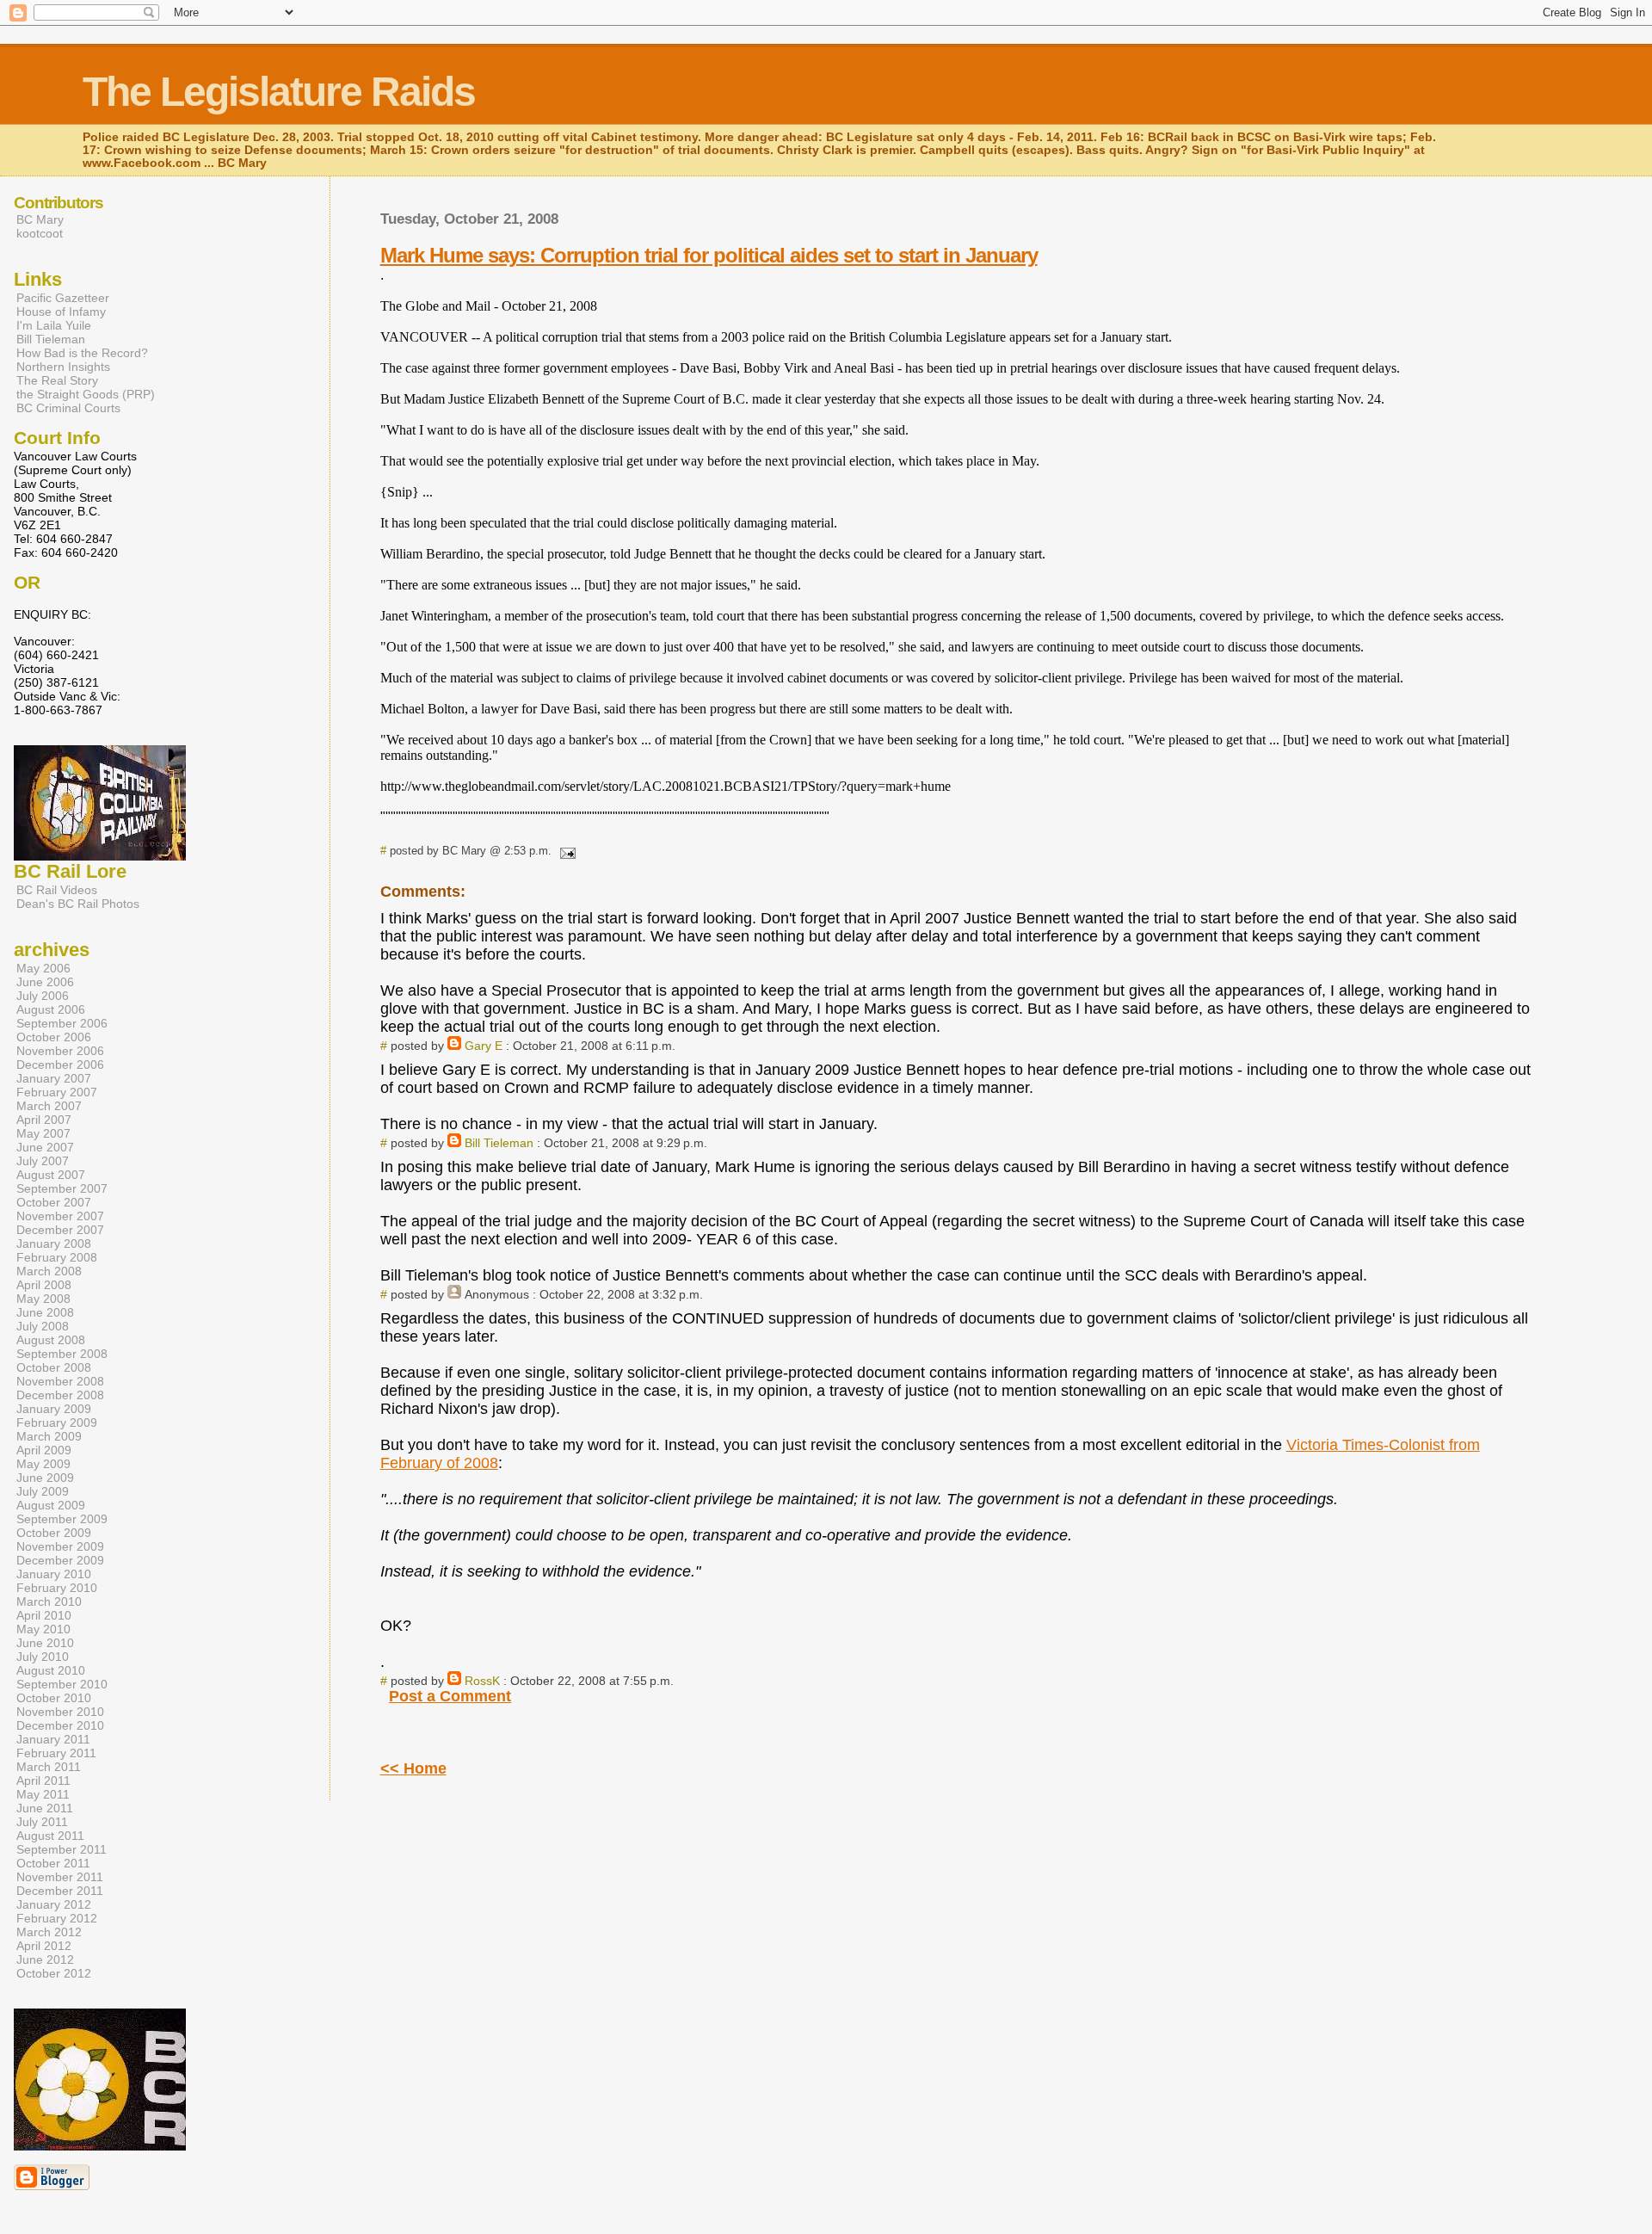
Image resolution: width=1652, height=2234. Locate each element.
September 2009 (62, 1519)
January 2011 (53, 1739)
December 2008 (60, 1395)
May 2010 (43, 1629)
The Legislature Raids (279, 92)
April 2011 (43, 1780)
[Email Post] (565, 851)
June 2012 (45, 1959)
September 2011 (62, 1849)
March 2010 (49, 1601)
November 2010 (60, 1712)
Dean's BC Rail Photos (78, 904)
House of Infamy (61, 312)
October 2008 (54, 1367)
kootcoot (40, 233)
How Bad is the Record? (82, 353)
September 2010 (62, 1684)
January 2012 (54, 1904)
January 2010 (54, 1574)
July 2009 (43, 1491)
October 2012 (54, 1973)
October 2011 (53, 1863)
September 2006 (62, 1023)
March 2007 (49, 1106)
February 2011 (56, 1753)
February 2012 (57, 1918)
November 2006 (60, 1051)
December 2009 (60, 1560)
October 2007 (54, 1202)
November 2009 (60, 1546)
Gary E (484, 1046)
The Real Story (57, 380)
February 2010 (57, 1588)
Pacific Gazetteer (63, 298)
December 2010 (60, 1725)
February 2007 (57, 1092)
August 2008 (51, 1340)
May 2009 (43, 1464)
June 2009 (45, 1478)
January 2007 (54, 1078)
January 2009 (54, 1409)
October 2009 (54, 1533)
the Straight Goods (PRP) (86, 394)
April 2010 (44, 1615)
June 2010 (45, 1643)
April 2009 (44, 1450)
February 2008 (57, 1257)
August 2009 (51, 1505)
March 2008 (49, 1271)
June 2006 (45, 982)
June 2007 (45, 1147)
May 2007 (43, 1133)
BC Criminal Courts (68, 408)
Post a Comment (450, 1696)
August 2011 (50, 1836)
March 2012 (49, 1932)
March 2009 (49, 1436)
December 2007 (60, 1230)
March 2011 (49, 1767)
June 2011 (45, 1808)
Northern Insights (63, 367)
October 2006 (54, 1037)
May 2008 (43, 1299)
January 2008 (54, 1244)
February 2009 (57, 1422)
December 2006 (60, 1065)
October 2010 (54, 1698)
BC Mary (40, 219)
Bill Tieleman (499, 1143)
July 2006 (43, 996)
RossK (482, 1681)
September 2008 (62, 1354)
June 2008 (45, 1312)
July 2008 (43, 1326)
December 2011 (60, 1891)
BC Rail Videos (57, 890)
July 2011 (42, 1822)
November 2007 (60, 1216)
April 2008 (44, 1285)
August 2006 (51, 1009)
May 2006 (43, 968)
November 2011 (60, 1877)
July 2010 (43, 1657)
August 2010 (51, 1670)
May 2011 (43, 1794)
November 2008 (60, 1381)
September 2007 (62, 1188)
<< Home (413, 1768)
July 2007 (43, 1161)
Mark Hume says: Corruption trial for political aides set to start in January (709, 255)
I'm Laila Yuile (54, 325)
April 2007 (44, 1120)
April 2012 (44, 1946)
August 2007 (51, 1175)
